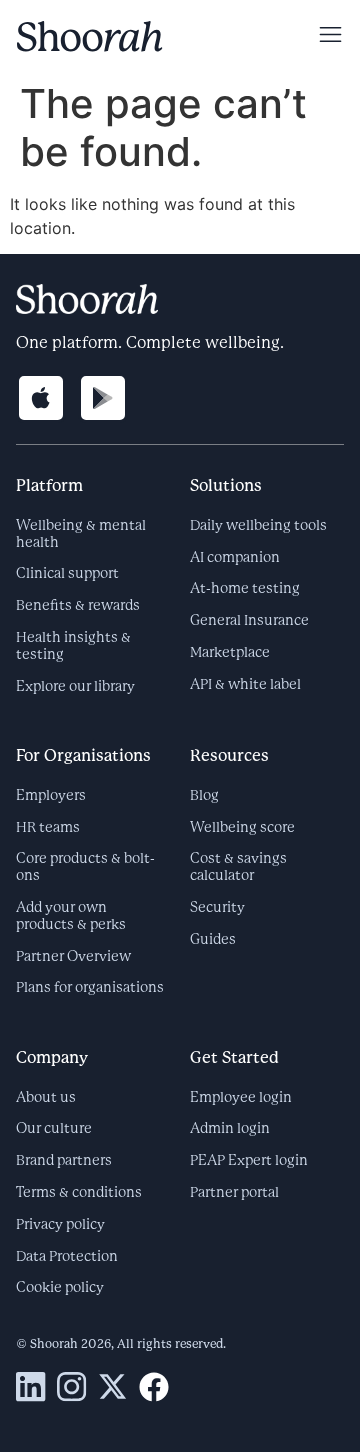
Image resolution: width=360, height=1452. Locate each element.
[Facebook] (154, 1387)
